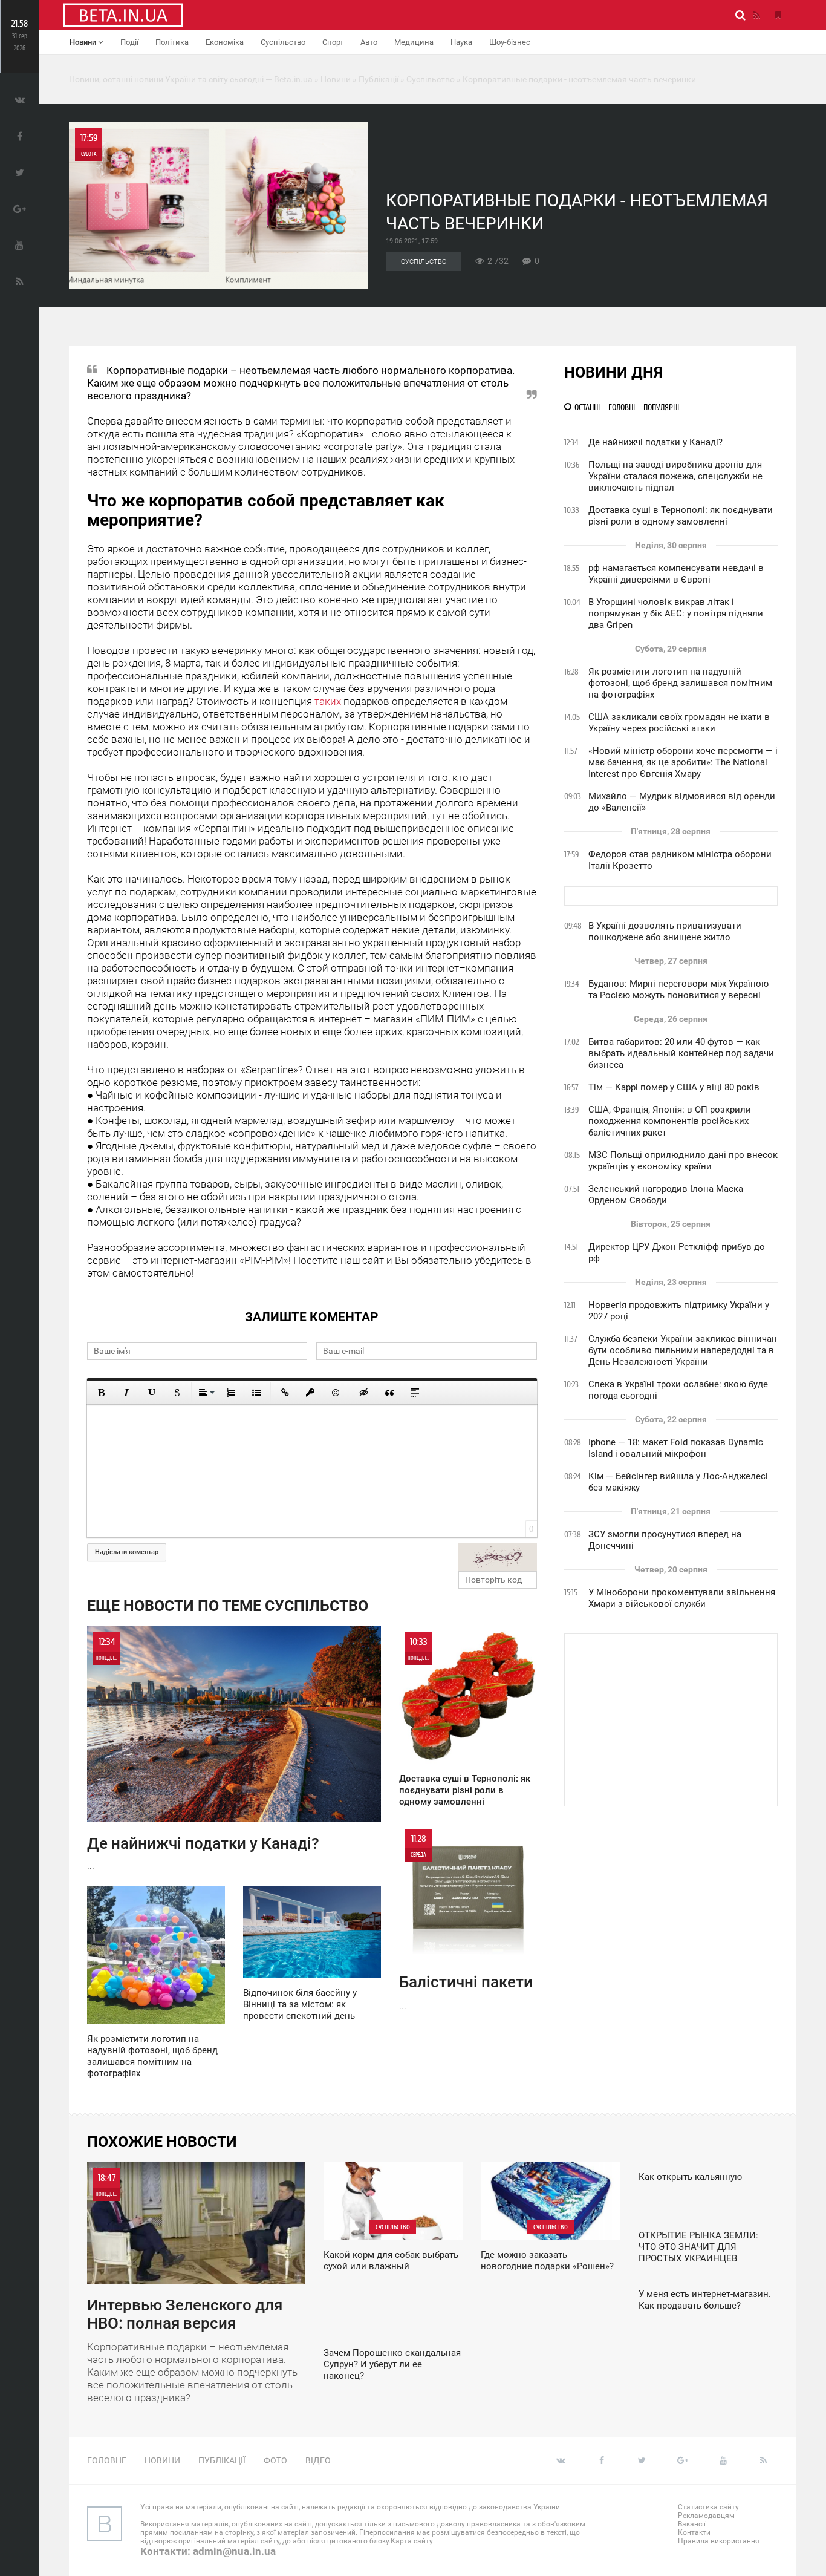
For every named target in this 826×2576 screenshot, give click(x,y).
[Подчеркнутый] (152, 1393)
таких (328, 701)
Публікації (222, 2460)
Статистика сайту (708, 2507)
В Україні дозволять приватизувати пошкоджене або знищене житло (665, 931)
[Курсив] (126, 1393)
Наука (461, 42)
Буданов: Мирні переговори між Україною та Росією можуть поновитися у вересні (678, 989)
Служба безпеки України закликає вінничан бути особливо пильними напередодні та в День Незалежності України (683, 1350)
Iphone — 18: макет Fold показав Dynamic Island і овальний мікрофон (676, 1448)
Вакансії (692, 2524)
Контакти (694, 2532)
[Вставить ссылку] (285, 1393)
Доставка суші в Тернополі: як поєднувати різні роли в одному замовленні (681, 516)
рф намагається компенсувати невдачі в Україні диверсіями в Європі (676, 574)
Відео (318, 2460)
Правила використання (719, 2541)
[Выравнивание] (206, 1393)
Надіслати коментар (127, 1552)
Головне (107, 2460)
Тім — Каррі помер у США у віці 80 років (674, 1087)
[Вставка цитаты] (389, 1393)
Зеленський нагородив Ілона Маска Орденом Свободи (666, 1195)
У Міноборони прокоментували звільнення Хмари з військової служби (682, 1598)
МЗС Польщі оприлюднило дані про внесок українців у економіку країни (683, 1161)
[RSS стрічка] (756, 15)
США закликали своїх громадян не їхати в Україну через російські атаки (679, 723)
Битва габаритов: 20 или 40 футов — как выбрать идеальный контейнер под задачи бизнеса (681, 1053)
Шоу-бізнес (510, 42)
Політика (172, 42)
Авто (369, 42)
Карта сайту (412, 2541)
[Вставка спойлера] (415, 1393)
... (203, 1754)
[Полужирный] (101, 1393)
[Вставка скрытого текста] (364, 1393)
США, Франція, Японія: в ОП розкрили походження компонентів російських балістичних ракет (670, 1121)
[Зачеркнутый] (177, 1393)
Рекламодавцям (706, 2516)
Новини (84, 42)
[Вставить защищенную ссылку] (310, 1393)
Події (129, 42)
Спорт (333, 42)
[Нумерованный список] (231, 1393)
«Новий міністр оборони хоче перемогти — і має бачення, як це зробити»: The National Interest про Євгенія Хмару (683, 762)
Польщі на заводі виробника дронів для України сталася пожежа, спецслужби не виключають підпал (675, 476)
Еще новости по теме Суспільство (228, 1606)
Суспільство (283, 42)
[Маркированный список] (256, 1393)
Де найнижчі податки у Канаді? (655, 442)
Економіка (225, 42)
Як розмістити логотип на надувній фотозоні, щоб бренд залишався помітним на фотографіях (680, 683)
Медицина (414, 42)
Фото (275, 2460)
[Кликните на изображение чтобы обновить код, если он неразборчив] (498, 1557)
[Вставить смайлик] (336, 1393)
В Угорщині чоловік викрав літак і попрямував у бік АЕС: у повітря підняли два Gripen (676, 613)
